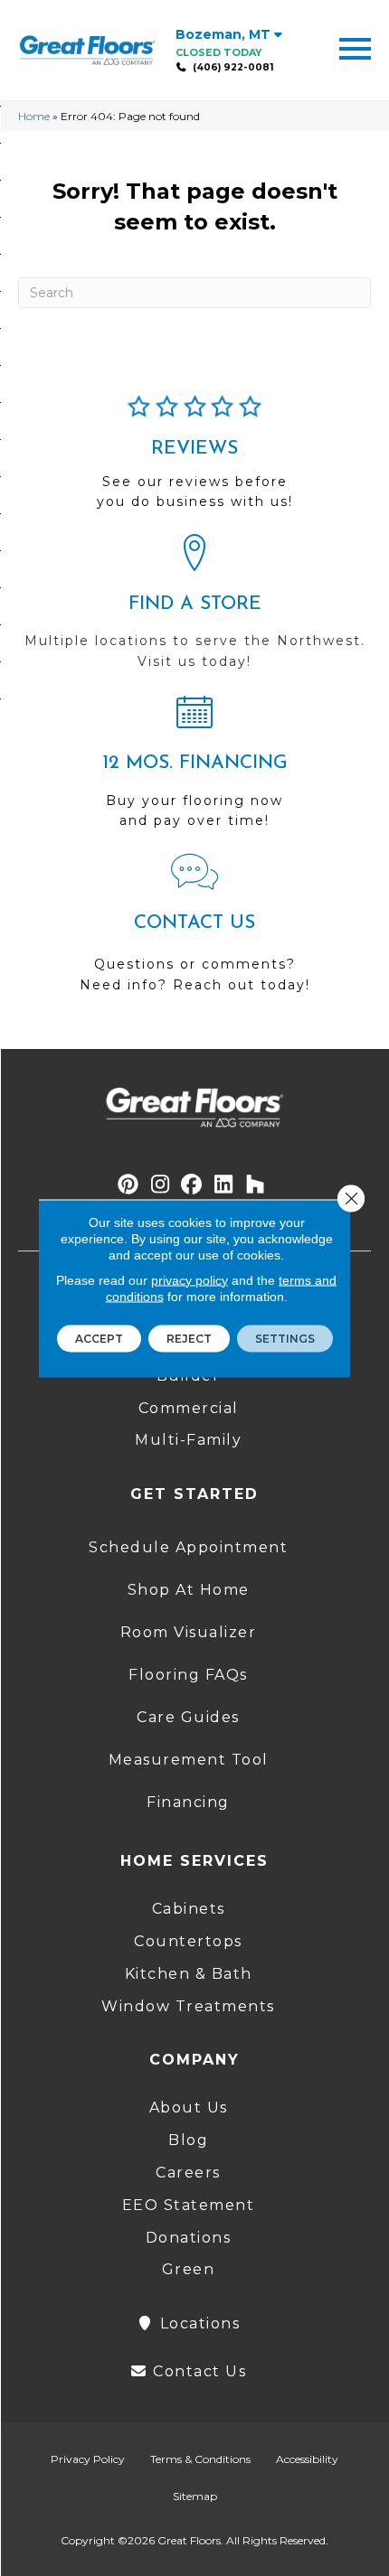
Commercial (189, 1408)
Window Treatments (188, 2006)
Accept (99, 1338)
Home (34, 116)
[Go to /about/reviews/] (194, 460)
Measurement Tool (189, 1760)
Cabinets (189, 1909)
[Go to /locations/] (194, 610)
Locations (197, 2323)
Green (189, 2269)
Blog (188, 2140)
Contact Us (198, 2371)
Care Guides (188, 1717)
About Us (189, 2108)
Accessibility (307, 2459)
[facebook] (192, 1185)
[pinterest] (129, 1185)
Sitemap (195, 2496)
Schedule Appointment (188, 1547)
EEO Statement (189, 2205)
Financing (188, 1802)
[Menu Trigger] (355, 47)
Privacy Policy (88, 2459)
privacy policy (190, 1279)
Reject (189, 1338)
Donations (189, 2238)
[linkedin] (224, 1185)
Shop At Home (189, 1590)
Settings (285, 1338)
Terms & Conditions (200, 2459)
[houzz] (256, 1185)
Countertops (188, 1941)
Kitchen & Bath (189, 1974)
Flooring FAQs (188, 1675)
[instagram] (161, 1185)
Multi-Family (188, 1440)
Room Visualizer (189, 1632)
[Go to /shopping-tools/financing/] (194, 769)
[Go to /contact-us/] (194, 932)
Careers (188, 2173)
